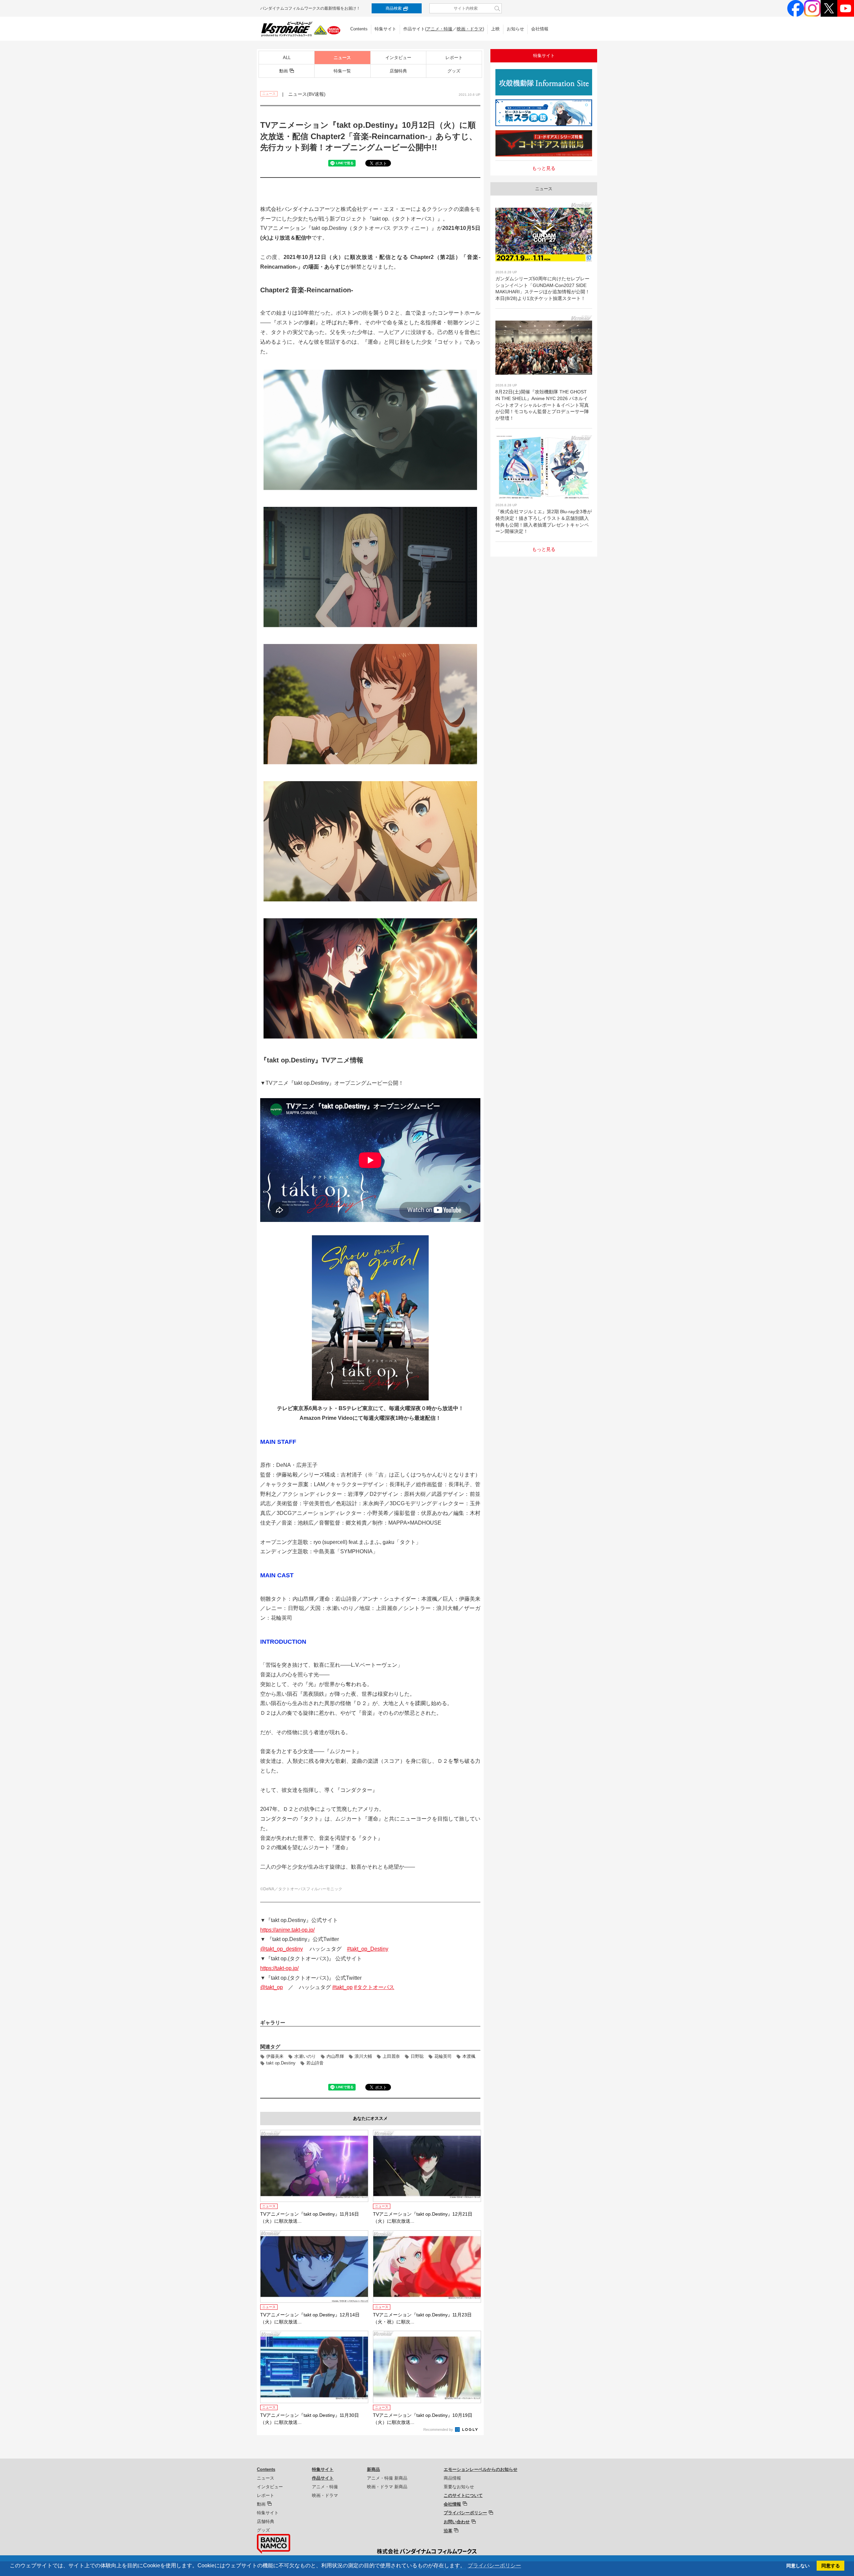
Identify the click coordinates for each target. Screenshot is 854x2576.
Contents (359, 29)
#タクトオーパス (374, 1987)
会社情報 (540, 29)
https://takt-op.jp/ (279, 1968)
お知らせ (515, 29)
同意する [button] (831, 2566)
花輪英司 (443, 2056)
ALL (287, 58)
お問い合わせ (457, 2522)
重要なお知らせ (459, 2487)
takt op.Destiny (281, 2063)
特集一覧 (342, 71)
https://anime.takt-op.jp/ (287, 1930)
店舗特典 (398, 71)
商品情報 (452, 2478)
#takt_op (342, 1987)
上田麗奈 (391, 2056)
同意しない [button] (798, 2566)
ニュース (342, 58)
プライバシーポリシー (465, 2513)
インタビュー (398, 58)
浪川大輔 (363, 2056)
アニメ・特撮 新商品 (387, 2478)
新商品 (373, 2469)
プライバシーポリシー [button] (494, 2565)
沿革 (448, 2531)
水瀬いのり (305, 2056)
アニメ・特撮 (439, 29)
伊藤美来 (275, 2056)
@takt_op (272, 1987)
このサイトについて (463, 2495)
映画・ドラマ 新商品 (387, 2487)
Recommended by (439, 2430)
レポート (454, 58)
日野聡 (417, 2056)
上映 (495, 29)
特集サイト (385, 29)
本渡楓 (469, 2056)
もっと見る (544, 168)
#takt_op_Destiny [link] (368, 1949)
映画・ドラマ (470, 29)
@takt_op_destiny (282, 1949)
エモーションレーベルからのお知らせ (481, 2469)
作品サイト (323, 2478)
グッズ (454, 71)
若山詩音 (315, 2063)
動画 (284, 71)
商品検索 (394, 8)
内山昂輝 (335, 2056)
